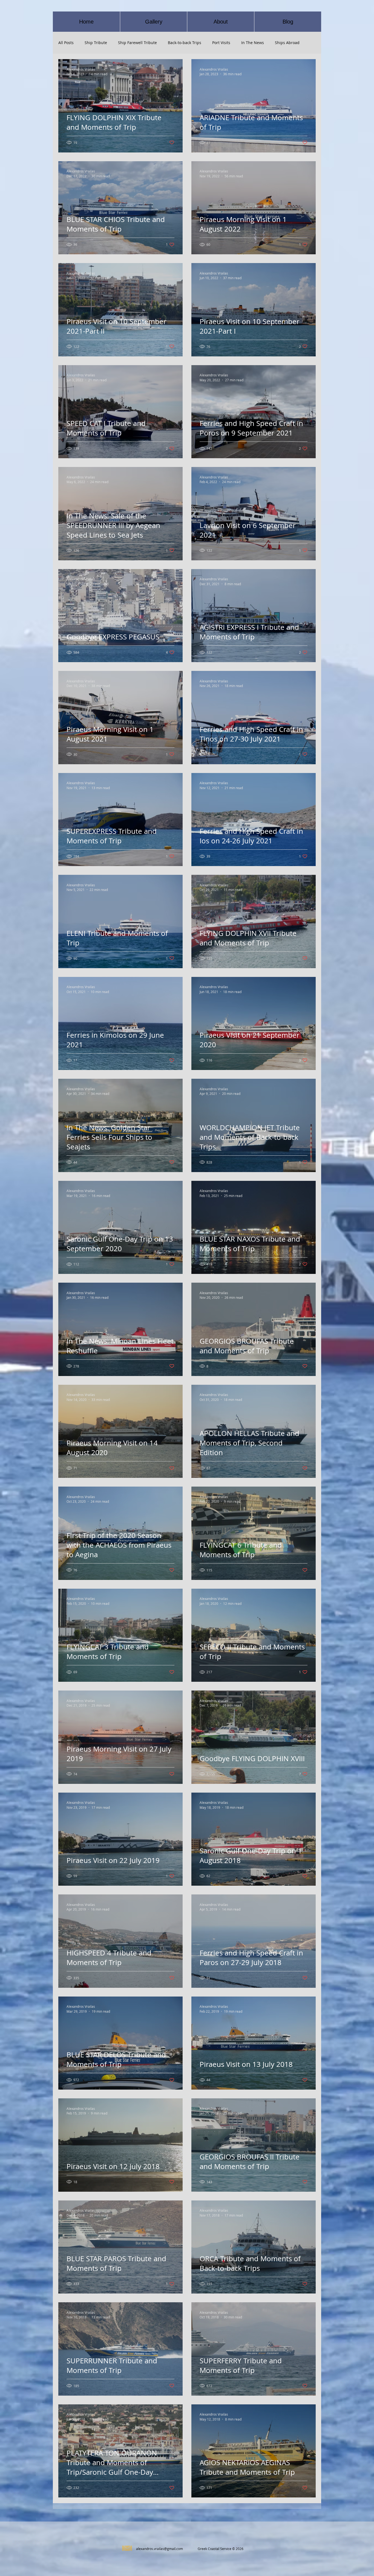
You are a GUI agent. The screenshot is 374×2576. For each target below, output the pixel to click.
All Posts (66, 43)
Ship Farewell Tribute (137, 43)
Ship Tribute (96, 43)
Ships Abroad (287, 43)
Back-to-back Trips (185, 43)
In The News (253, 43)
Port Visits (221, 43)
